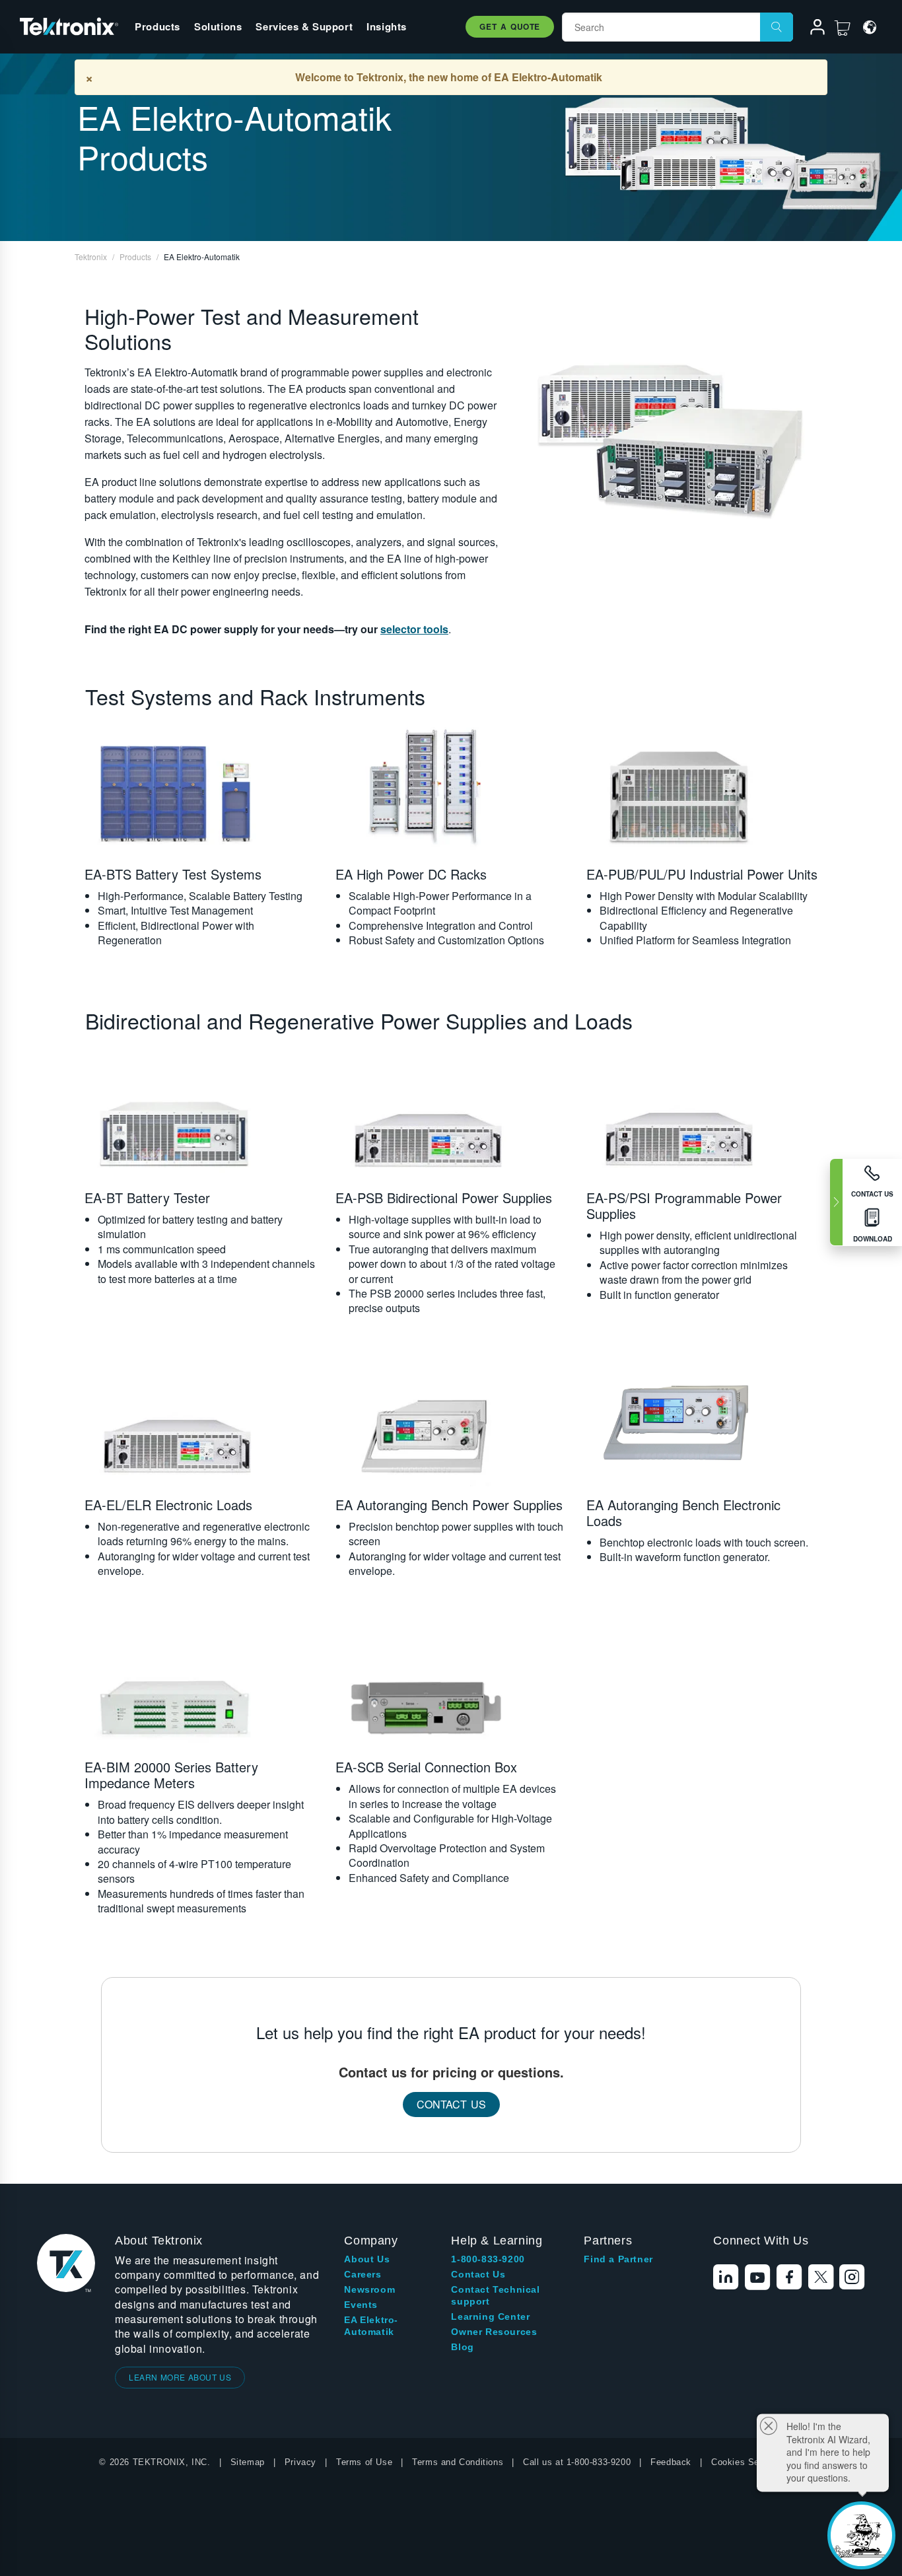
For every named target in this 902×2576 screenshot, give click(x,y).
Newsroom (369, 2289)
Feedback (671, 2462)
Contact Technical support (495, 2295)
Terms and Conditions (458, 2462)
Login (812, 29)
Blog (462, 2347)
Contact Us (451, 2104)
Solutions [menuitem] (218, 26)
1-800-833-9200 (488, 2259)
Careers (363, 2274)
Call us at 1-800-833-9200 (577, 2462)
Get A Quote (510, 26)
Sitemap (248, 2462)
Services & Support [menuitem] (304, 26)
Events (361, 2305)
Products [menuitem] (157, 26)
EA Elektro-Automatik (371, 2326)
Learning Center (490, 2316)
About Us (367, 2259)
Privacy (300, 2462)
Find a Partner (618, 2259)
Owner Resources (494, 2332)
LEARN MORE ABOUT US (180, 2377)
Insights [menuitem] (387, 26)
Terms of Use (364, 2462)
